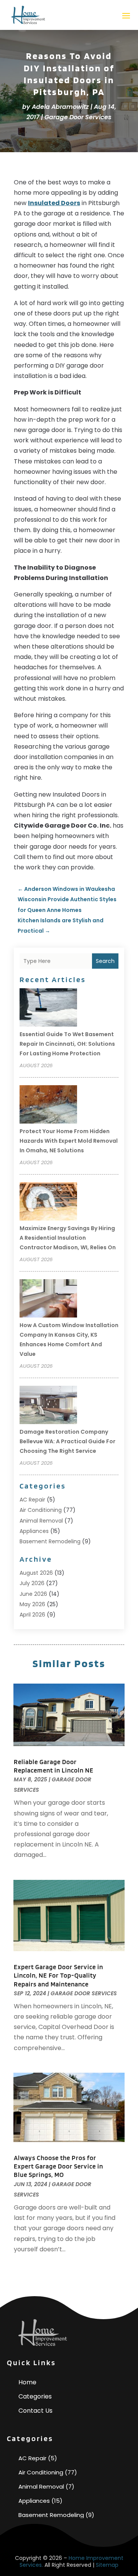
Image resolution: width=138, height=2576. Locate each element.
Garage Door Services (78, 117)
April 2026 (32, 1615)
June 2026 (33, 1594)
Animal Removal (41, 1521)
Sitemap (107, 2565)
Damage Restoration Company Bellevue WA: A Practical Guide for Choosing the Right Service (67, 1441)
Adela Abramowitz (60, 107)
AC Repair (32, 1500)
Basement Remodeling (50, 1541)
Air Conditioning (41, 1510)
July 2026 (32, 1583)
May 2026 (32, 1604)
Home (27, 2382)
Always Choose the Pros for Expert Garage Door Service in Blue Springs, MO (58, 2166)
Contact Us (35, 2411)
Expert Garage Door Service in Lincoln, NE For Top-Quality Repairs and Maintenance (58, 1975)
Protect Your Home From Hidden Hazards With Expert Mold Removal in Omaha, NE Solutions (69, 1141)
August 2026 (36, 1573)
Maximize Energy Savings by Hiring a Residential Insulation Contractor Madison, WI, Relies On (68, 1238)
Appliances (34, 1531)
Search (105, 961)
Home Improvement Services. (71, 2561)
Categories (35, 2396)
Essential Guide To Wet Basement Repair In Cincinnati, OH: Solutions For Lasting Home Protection (67, 1044)
